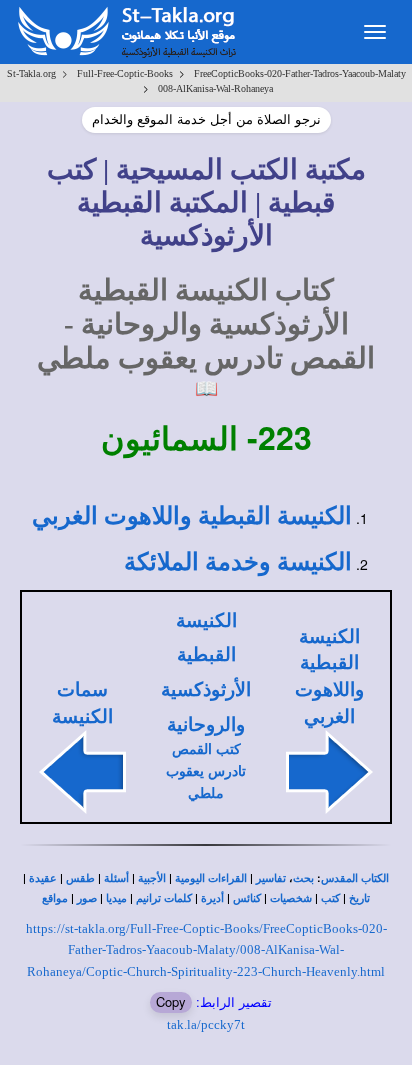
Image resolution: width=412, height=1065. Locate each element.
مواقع (55, 898)
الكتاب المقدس (355, 878)
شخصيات (291, 898)
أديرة (212, 898)
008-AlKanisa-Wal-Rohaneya (215, 88)
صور (87, 898)
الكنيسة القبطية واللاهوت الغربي (192, 516)
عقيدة (43, 878)
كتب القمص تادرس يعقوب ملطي (206, 771)
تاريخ (359, 898)
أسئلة (116, 878)
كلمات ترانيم (164, 898)
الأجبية (152, 878)
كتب (330, 898)
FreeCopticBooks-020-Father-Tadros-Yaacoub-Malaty (300, 73)
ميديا (116, 898)
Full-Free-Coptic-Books (125, 73)
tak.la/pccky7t (206, 1024)
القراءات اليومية (211, 878)
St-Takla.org (31, 73)
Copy (171, 1001)
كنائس (247, 898)
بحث (303, 878)
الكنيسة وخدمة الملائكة (238, 562)
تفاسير (271, 878)
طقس (80, 878)
